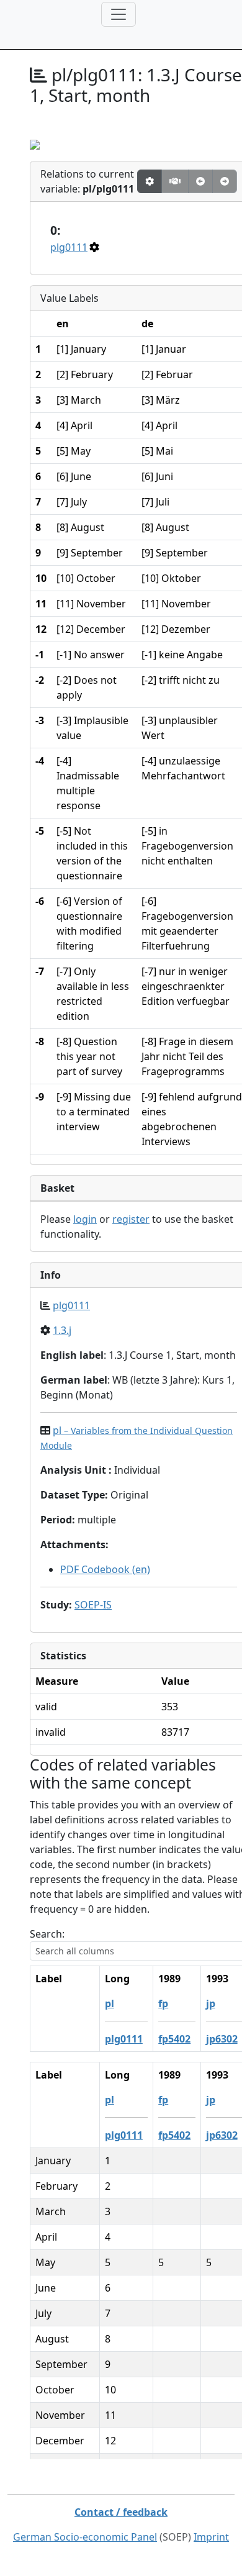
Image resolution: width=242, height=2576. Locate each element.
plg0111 (69, 247)
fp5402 (174, 2039)
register (131, 1219)
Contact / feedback (121, 2512)
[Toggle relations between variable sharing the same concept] (150, 181)
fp (163, 2003)
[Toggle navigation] (119, 14)
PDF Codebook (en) (105, 1569)
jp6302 (222, 2039)
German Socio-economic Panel (85, 2537)
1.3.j (62, 1330)
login (85, 1219)
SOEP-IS (93, 1605)
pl (110, 2003)
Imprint (211, 2537)
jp (211, 2003)
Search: (47, 1934)
